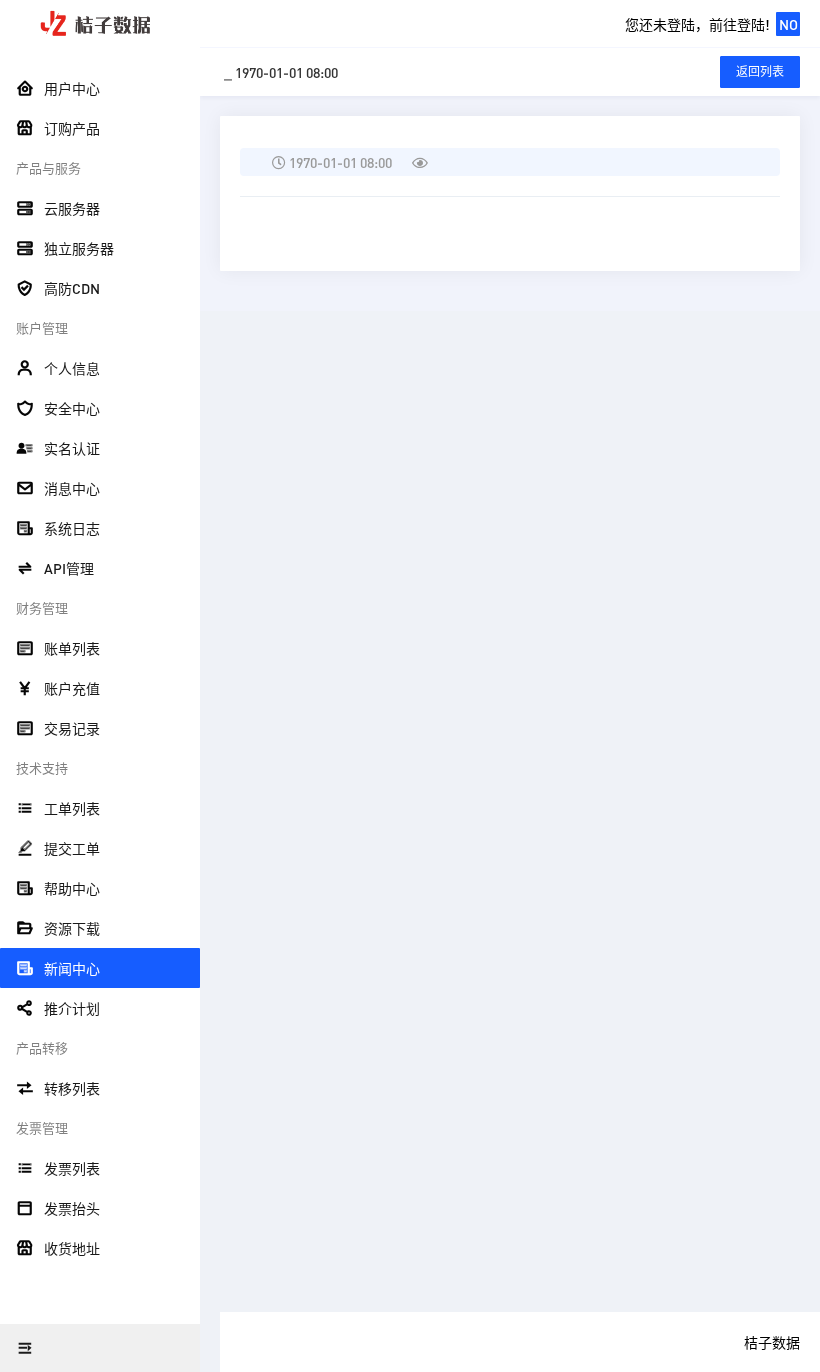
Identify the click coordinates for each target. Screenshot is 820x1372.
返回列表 (760, 71)
